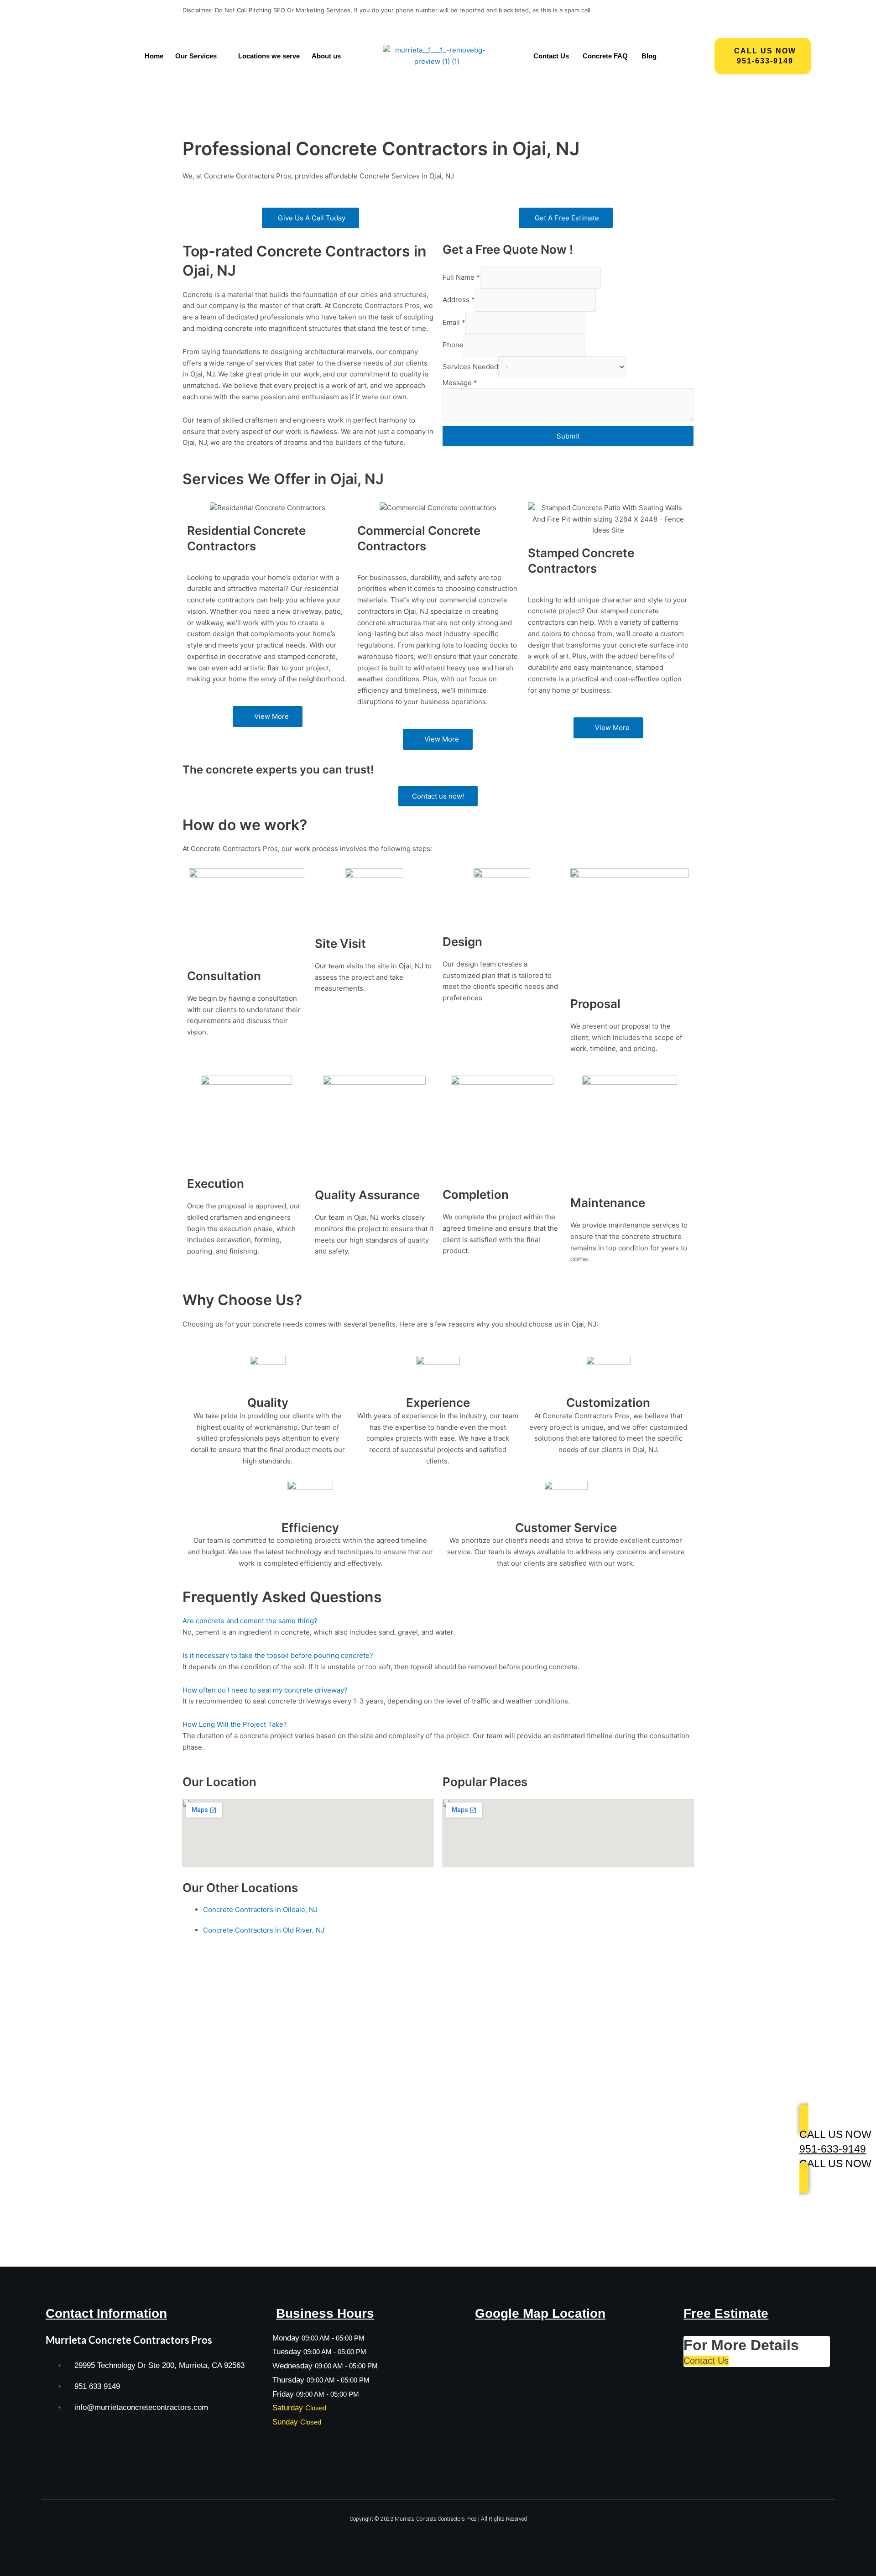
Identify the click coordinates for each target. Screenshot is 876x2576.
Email (454, 322)
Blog (649, 56)
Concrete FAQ (605, 56)
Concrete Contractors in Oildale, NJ (260, 1910)
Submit (568, 436)
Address (459, 300)
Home (154, 56)
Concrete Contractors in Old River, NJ (264, 1930)
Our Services (196, 56)
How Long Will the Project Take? (235, 1724)
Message (460, 383)
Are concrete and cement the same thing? (250, 1621)
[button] (201, 56)
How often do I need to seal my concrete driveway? (265, 1690)
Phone (453, 345)
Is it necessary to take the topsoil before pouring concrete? (278, 1655)
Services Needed (470, 367)
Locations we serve (269, 56)
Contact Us (551, 56)
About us (326, 56)
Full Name (461, 277)
